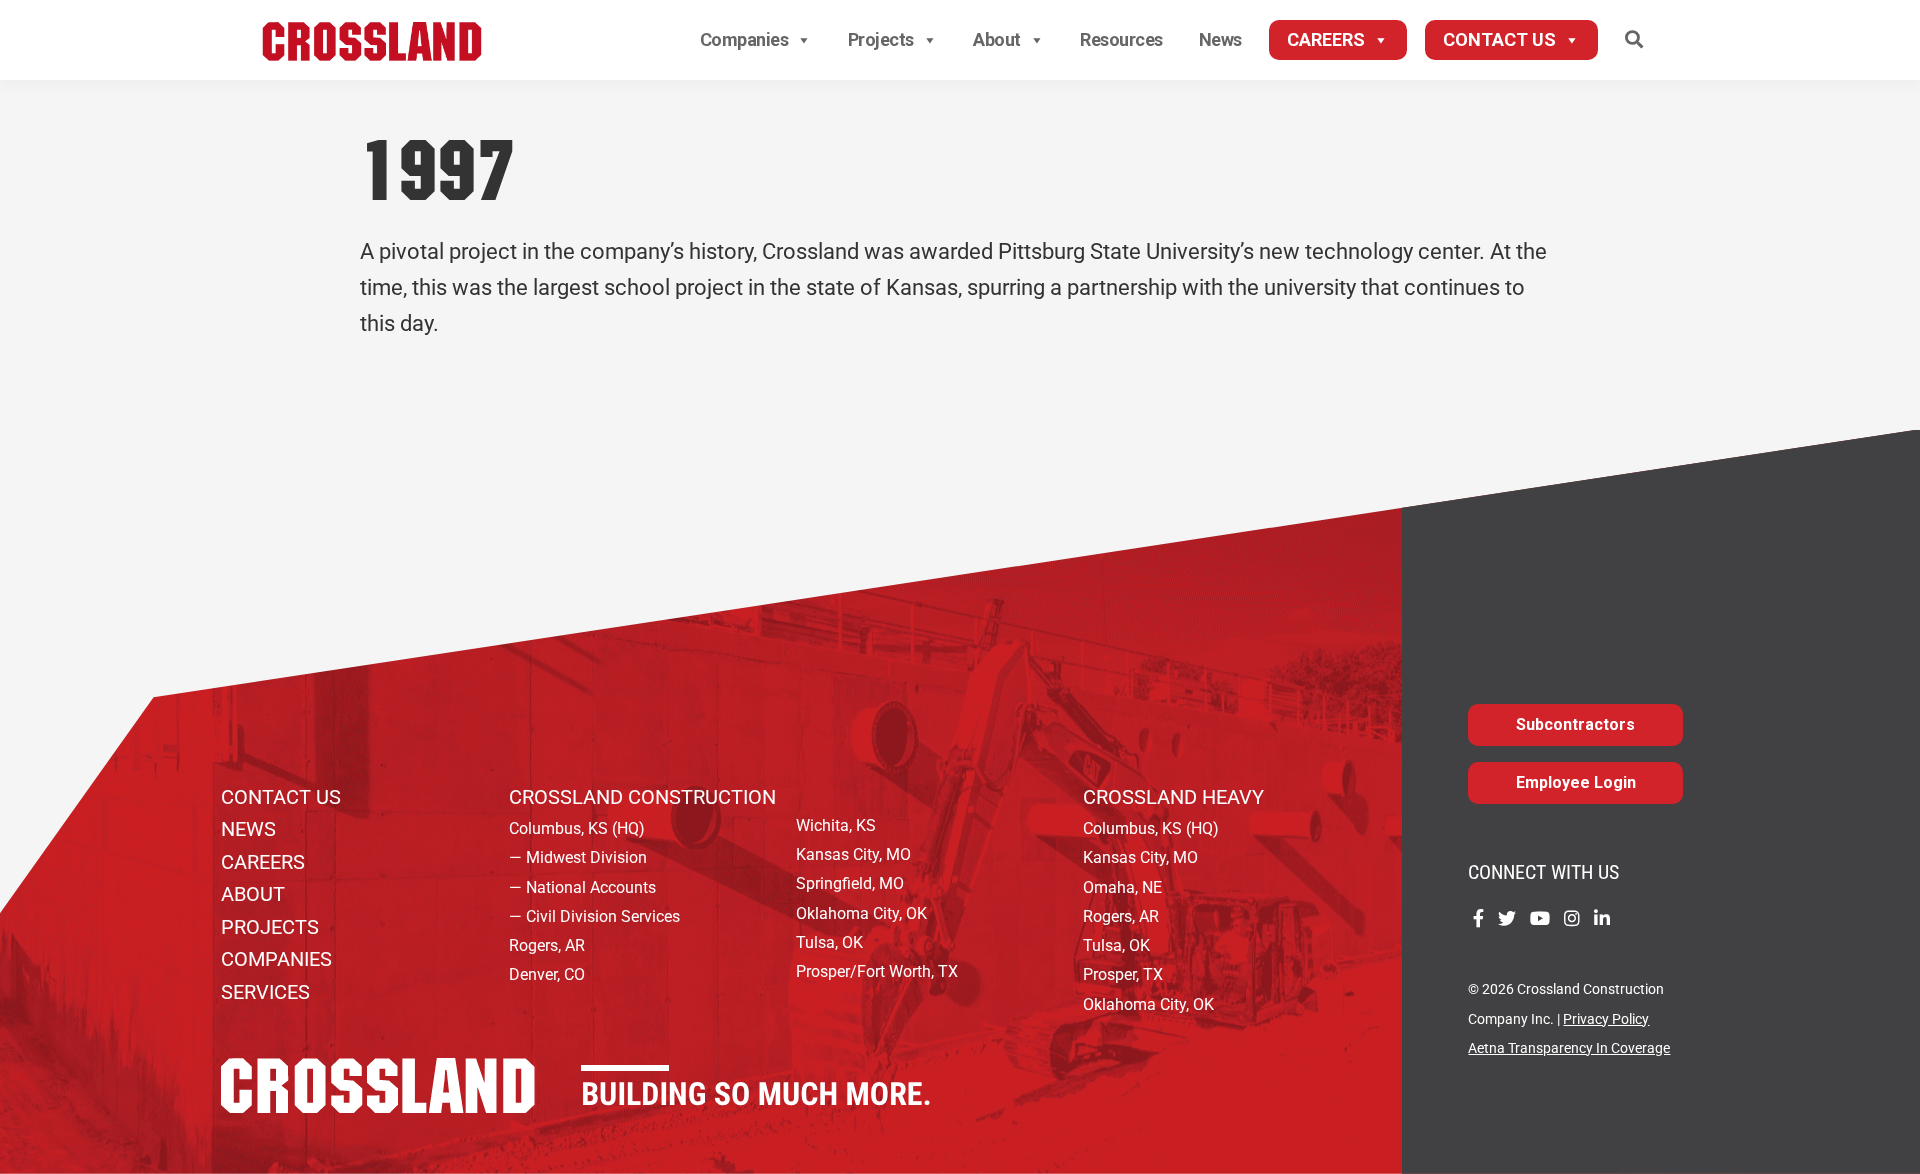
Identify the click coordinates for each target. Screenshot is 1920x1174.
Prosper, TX (1123, 974)
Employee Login (1576, 782)
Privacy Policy (1606, 1019)
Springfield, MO (850, 883)
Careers (1326, 39)
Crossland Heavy (1173, 797)
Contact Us (1499, 39)
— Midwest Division (578, 857)
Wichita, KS (836, 825)
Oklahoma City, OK (861, 913)
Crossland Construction (642, 797)
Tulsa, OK (829, 942)
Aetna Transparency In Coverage (1569, 1048)
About (997, 39)
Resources (1121, 39)
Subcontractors (1575, 724)
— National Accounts (582, 887)
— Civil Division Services (594, 916)
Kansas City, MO (853, 854)
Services (265, 992)
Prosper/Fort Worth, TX (877, 971)
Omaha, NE (1122, 887)
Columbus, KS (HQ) (577, 828)
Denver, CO (547, 974)
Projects (881, 39)
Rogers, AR (547, 945)
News (1220, 39)
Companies (744, 39)
